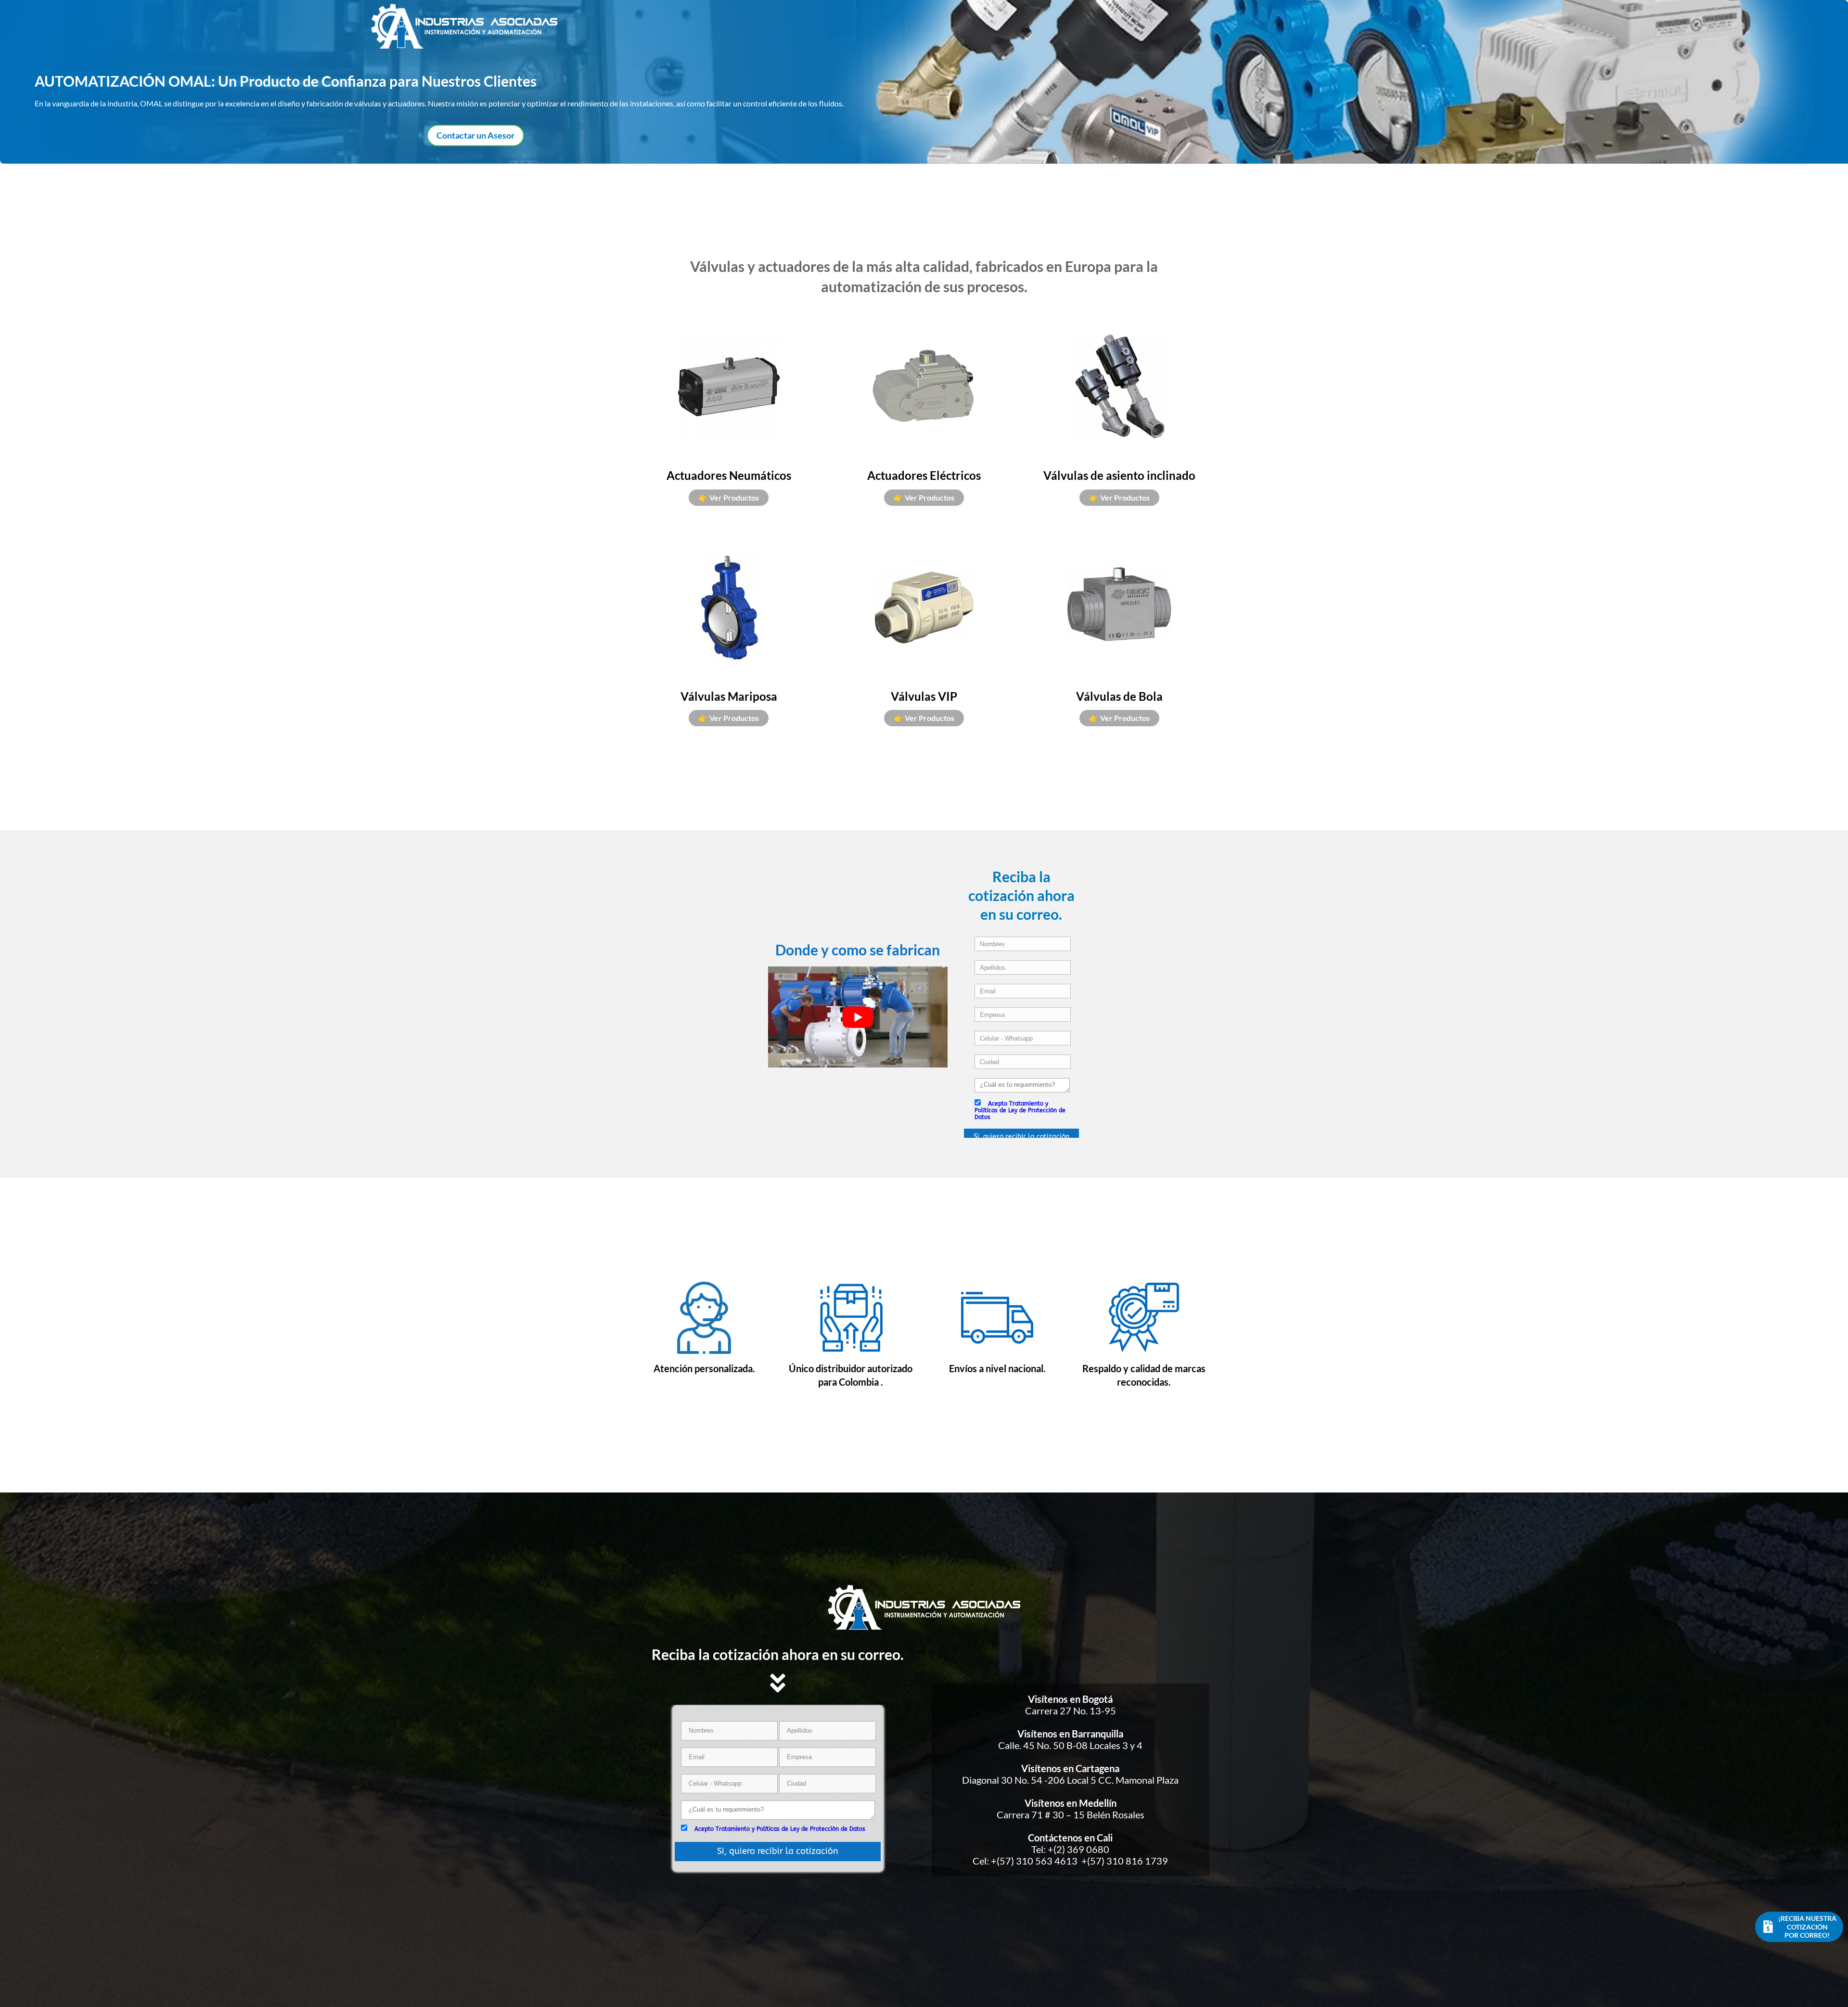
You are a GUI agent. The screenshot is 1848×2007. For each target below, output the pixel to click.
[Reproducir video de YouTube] (858, 1017)
